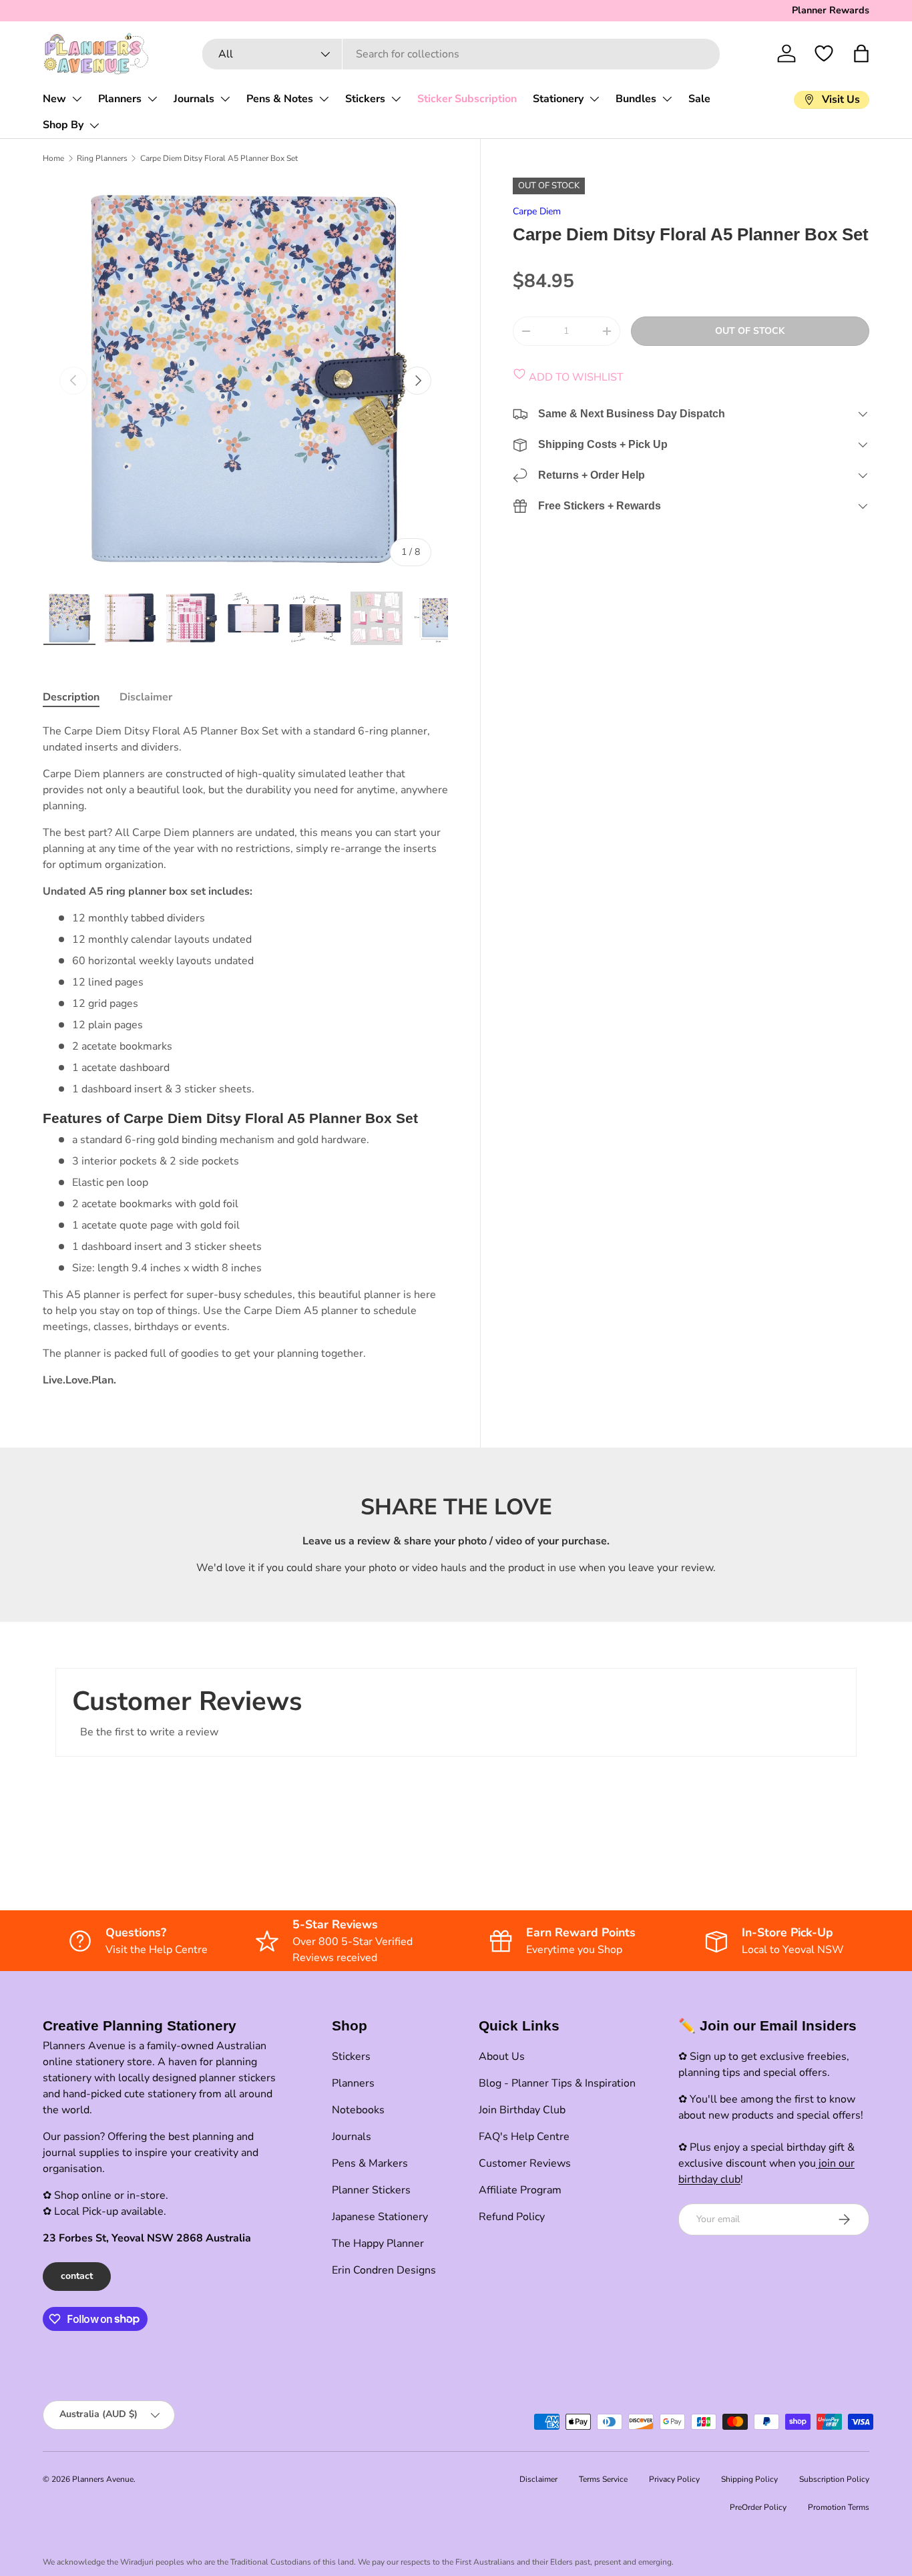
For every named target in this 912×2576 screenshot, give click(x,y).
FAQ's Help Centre (524, 2137)
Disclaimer (538, 2479)
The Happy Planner (378, 2243)
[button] (861, 53)
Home (53, 158)
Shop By (63, 125)
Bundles (636, 99)
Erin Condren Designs (384, 2270)
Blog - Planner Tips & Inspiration (557, 2083)
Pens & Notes (280, 99)
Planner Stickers (371, 2190)
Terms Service (603, 2479)
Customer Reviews (525, 2163)
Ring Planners (102, 158)
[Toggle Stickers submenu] (396, 99)
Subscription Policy (834, 2479)
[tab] (71, 697)
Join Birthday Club (522, 2110)
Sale (699, 99)
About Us (502, 2057)
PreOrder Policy (758, 2507)
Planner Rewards (831, 10)
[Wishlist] (824, 53)
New (54, 99)
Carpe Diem (537, 211)
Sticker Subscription (467, 99)
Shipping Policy (749, 2479)
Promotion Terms (839, 2507)
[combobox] (461, 54)
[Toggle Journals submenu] (225, 99)
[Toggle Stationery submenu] (594, 99)
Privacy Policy (674, 2479)
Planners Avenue (103, 2479)
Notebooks (358, 2110)
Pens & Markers (370, 2163)
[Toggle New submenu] (77, 99)
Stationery (558, 99)
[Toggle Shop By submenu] (94, 126)
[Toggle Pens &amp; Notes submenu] (324, 99)
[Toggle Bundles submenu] (667, 99)
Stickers (365, 99)
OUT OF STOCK (750, 331)
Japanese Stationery (380, 2217)
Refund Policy (512, 2217)
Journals (194, 99)
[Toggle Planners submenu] (152, 99)
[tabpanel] (245, 1055)
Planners (120, 99)
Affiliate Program (520, 2190)
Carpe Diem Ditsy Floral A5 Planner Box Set (219, 158)
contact (77, 2276)
